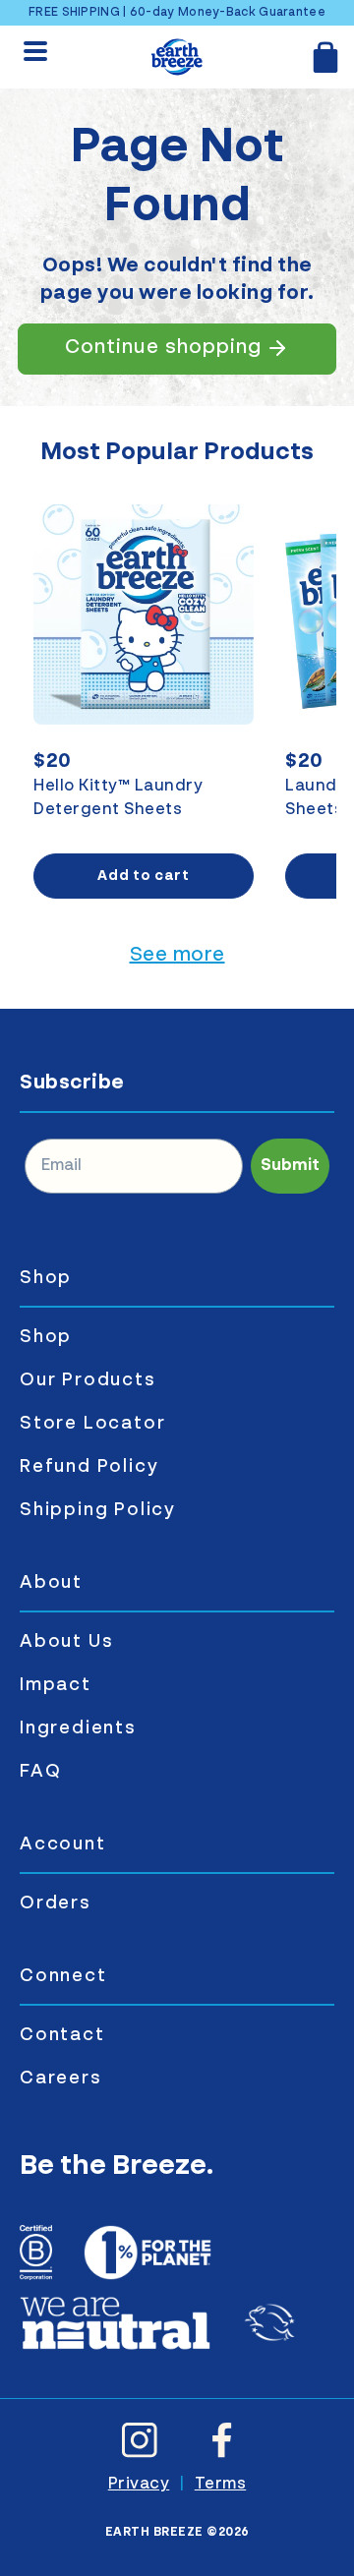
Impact (56, 1685)
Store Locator (92, 1424)
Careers (61, 2078)
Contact (62, 2035)
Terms (221, 2485)
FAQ (40, 1772)
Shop (46, 1278)
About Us (66, 1642)
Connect (63, 1976)
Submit (290, 1166)
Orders (56, 1903)
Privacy (139, 2485)
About (51, 1583)
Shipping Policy (98, 1510)
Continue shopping (163, 348)
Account (63, 1844)
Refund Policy (89, 1467)
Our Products (88, 1380)
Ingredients (78, 1728)
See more (177, 956)
